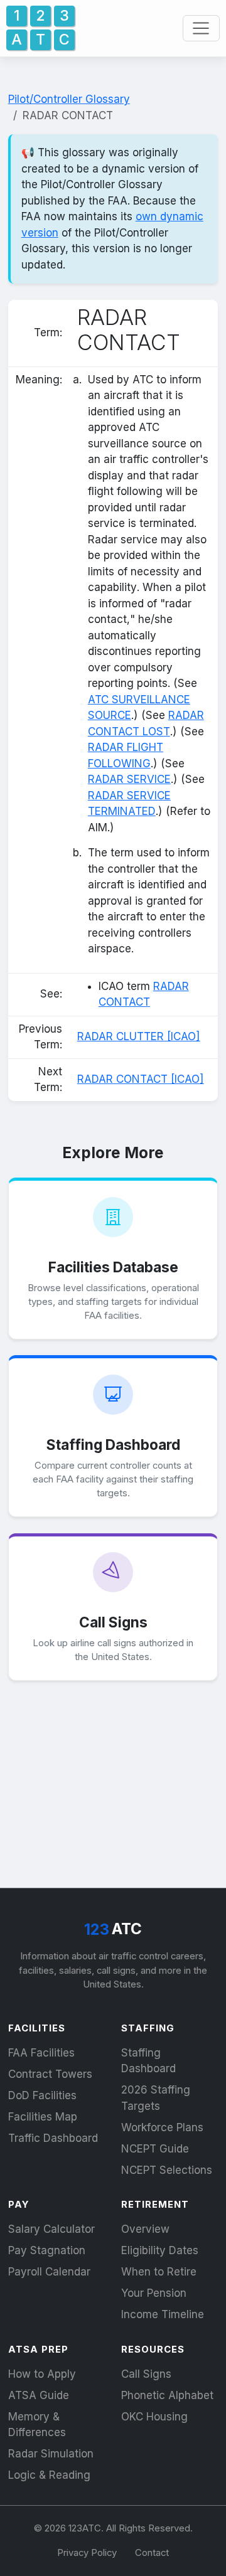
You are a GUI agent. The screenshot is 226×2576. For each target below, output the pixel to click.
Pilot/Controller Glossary (69, 99)
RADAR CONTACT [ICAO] (141, 1079)
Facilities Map (43, 2117)
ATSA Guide (39, 2395)
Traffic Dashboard (53, 2138)
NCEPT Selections (167, 2170)
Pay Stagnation (47, 2250)
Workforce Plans (162, 2127)
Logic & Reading (49, 2475)
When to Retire (159, 2272)
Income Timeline (163, 2314)
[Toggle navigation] (201, 28)
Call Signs (146, 2374)
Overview (145, 2229)
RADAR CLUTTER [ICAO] (139, 1036)
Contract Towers (50, 2074)
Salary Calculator (51, 2229)
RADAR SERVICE (129, 779)
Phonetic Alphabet (167, 2395)
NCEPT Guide (155, 2149)
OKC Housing (154, 2417)
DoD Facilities (42, 2095)
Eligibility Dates (160, 2250)
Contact (152, 2553)
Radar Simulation (51, 2454)
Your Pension (154, 2293)
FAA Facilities (41, 2053)
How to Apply (42, 2374)
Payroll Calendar (49, 2272)
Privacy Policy (87, 2553)
